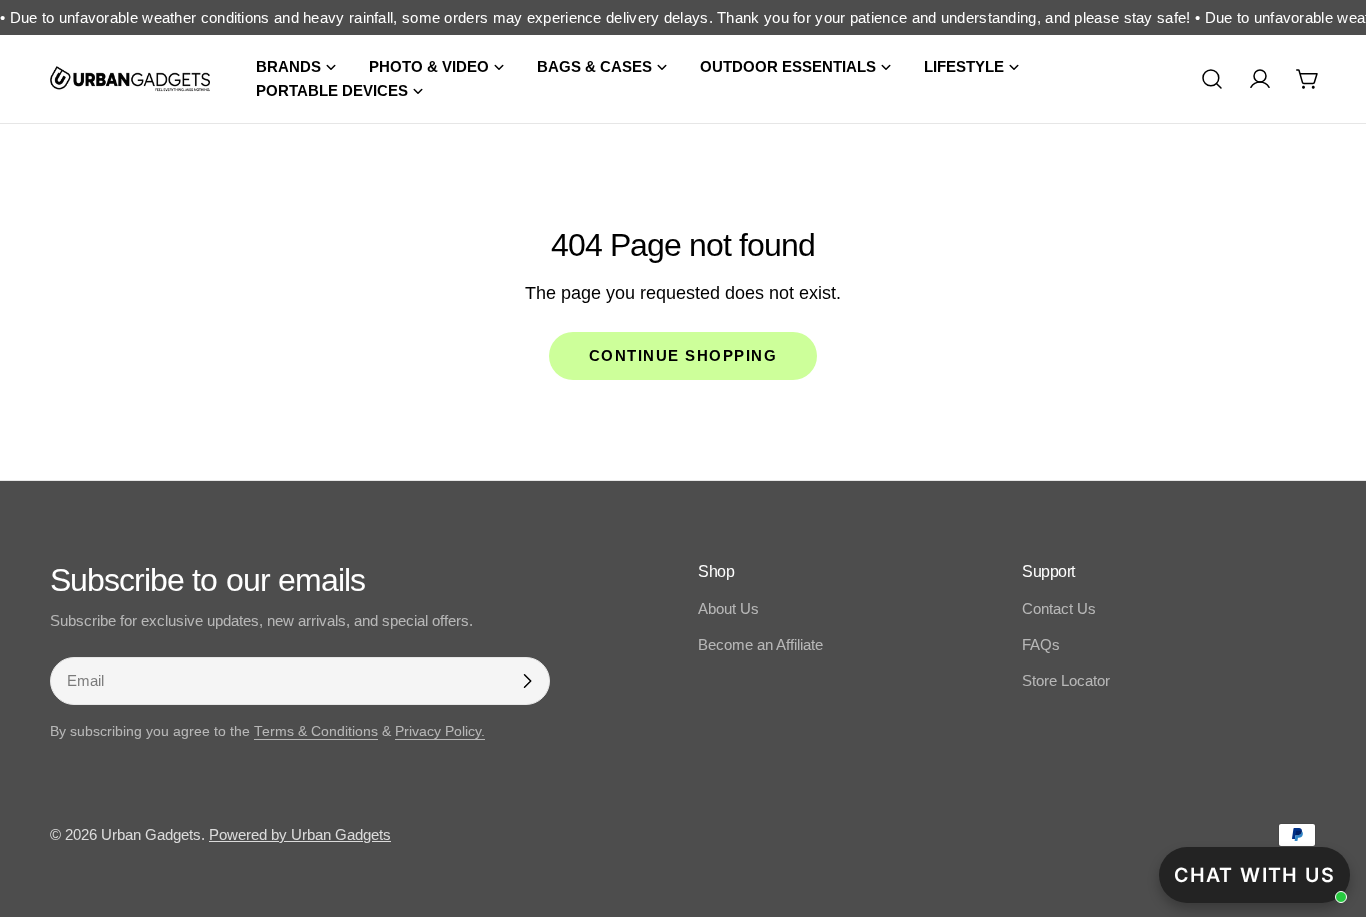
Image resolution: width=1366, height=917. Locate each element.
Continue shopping (683, 355)
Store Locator (1066, 680)
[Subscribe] (527, 681)
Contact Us (1059, 608)
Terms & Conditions (316, 731)
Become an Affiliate (760, 644)
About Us (728, 608)
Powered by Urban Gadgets (300, 834)
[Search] (1212, 79)
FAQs (1041, 644)
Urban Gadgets (151, 834)
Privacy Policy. (440, 731)
